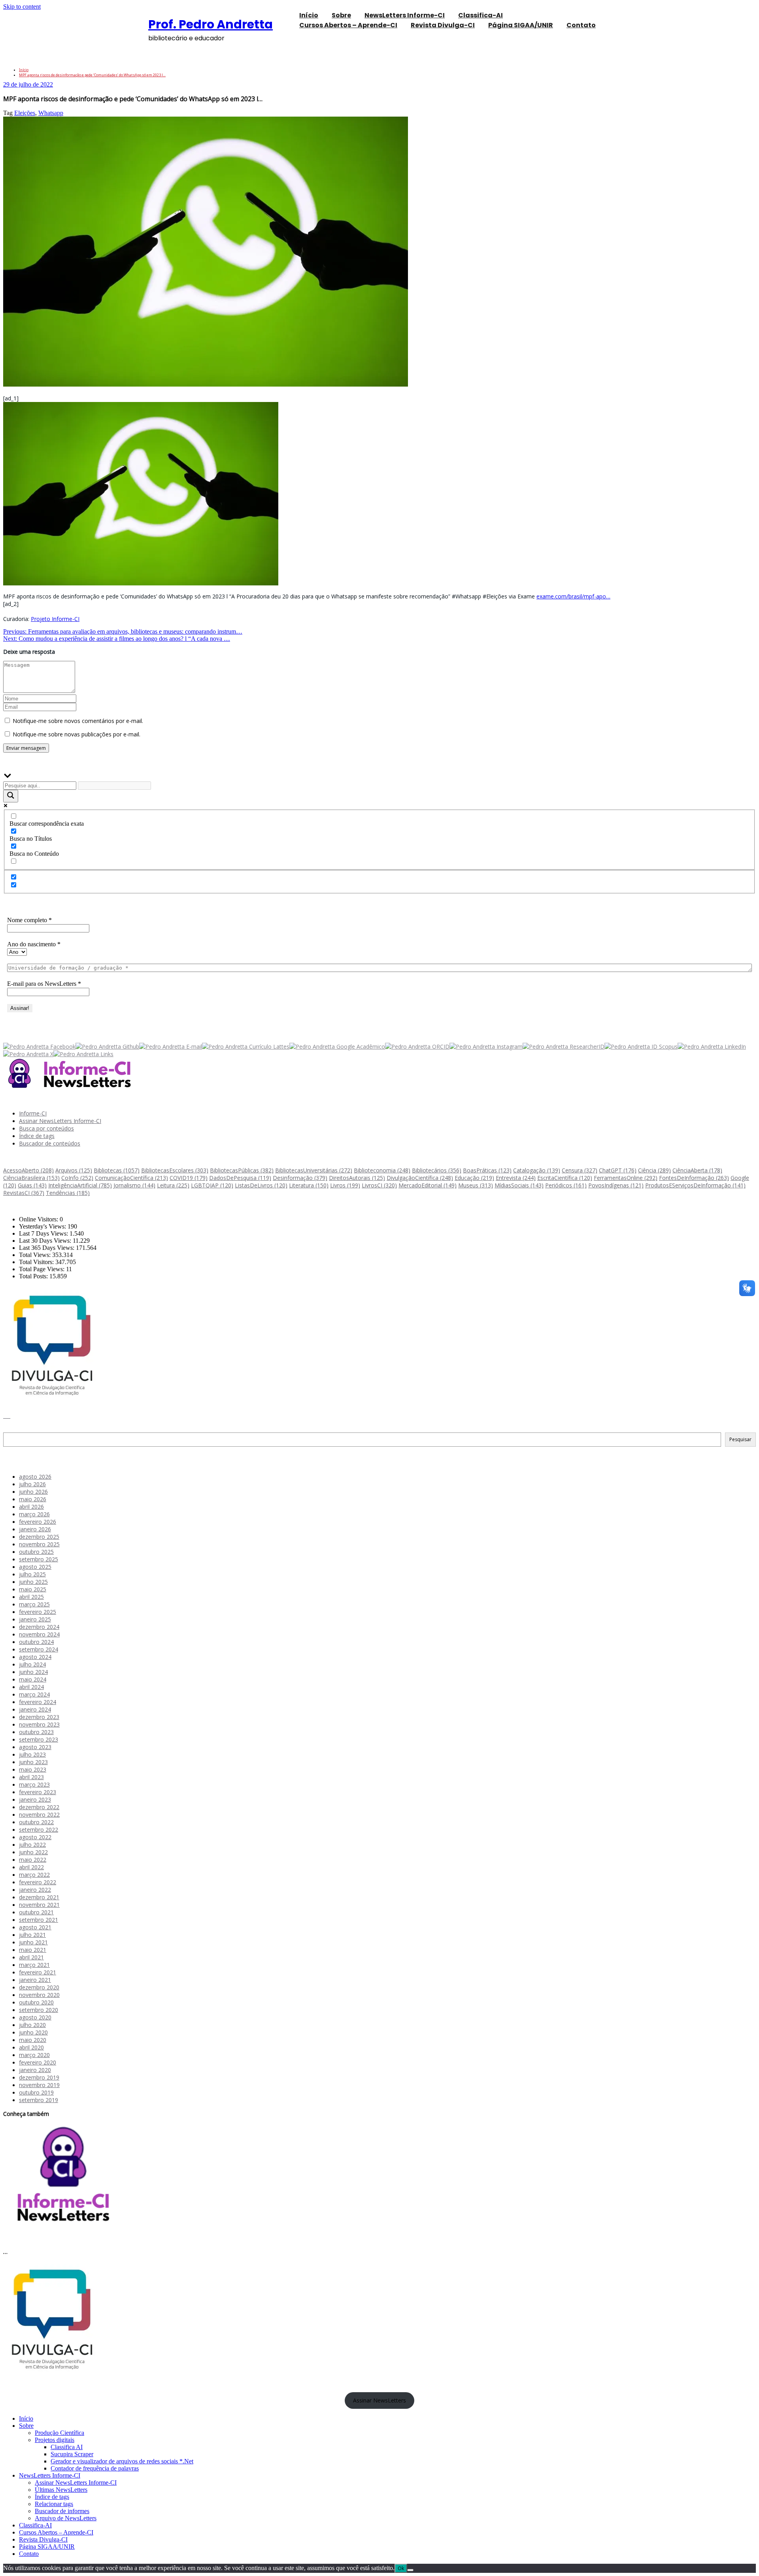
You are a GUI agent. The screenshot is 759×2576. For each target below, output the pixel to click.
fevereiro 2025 (38, 1612)
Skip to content (22, 7)
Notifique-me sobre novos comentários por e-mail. (78, 721)
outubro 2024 (36, 1642)
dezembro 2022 (39, 1807)
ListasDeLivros (261, 1185)
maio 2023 (33, 1769)
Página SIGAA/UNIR (521, 25)
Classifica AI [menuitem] (67, 2447)
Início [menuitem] (26, 2418)
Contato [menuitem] (29, 2554)
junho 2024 (33, 1672)
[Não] (410, 2570)
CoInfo (77, 1178)
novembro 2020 (39, 1995)
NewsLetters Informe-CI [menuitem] (50, 2475)
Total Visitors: (37, 1262)
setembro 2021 (39, 1920)
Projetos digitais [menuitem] (55, 2440)
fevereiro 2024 (38, 1702)
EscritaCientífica (565, 1178)
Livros (345, 1185)
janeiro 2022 (35, 1890)
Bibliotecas (117, 1170)
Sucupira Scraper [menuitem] (72, 2454)
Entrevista (516, 1178)
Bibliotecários (437, 1170)
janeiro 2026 (35, 1529)
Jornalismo (134, 1185)
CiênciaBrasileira (31, 1178)
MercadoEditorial (428, 1185)
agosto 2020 (35, 2017)
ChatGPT (618, 1170)
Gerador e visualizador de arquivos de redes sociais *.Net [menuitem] (122, 2461)
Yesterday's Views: (43, 1226)
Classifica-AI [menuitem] (35, 2525)
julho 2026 (32, 1484)
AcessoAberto (28, 1170)
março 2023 (34, 1784)
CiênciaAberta (697, 1170)
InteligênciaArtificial (80, 1185)
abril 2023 (31, 1777)
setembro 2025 (39, 1559)
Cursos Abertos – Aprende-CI (348, 25)
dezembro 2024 (39, 1627)
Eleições (25, 113)
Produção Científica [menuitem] (59, 2433)
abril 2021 (31, 1957)
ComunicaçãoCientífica (131, 1178)
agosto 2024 (35, 1657)
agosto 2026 (35, 1477)
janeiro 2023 (35, 1799)
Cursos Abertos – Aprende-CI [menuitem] (56, 2532)
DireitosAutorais (357, 1178)
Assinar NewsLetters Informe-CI (60, 1121)
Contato (581, 25)
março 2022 (34, 1875)
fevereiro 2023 (38, 1792)
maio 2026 (33, 1499)
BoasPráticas (487, 1170)
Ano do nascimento (34, 944)
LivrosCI (379, 1185)
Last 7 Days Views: (44, 1233)
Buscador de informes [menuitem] (62, 2511)
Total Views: (36, 1255)
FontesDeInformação (694, 1178)
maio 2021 (33, 1950)
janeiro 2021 (35, 1980)
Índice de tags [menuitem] (52, 2497)
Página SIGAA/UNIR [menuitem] (47, 2547)
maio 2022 (33, 1860)
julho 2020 (32, 2025)
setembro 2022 (39, 1830)
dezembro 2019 (39, 2077)
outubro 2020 (36, 2002)
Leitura (173, 1185)
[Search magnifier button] (11, 796)
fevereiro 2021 (38, 1972)
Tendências (68, 1193)
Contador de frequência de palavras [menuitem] (95, 2468)
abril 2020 (31, 2047)
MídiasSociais (519, 1185)
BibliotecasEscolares (175, 1170)
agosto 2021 (35, 1927)
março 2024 (34, 1694)
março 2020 (34, 2055)
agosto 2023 (35, 1747)
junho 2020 (33, 2032)
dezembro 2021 (39, 1897)
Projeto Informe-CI (55, 619)
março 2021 (34, 1965)
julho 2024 (32, 1664)
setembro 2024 (39, 1649)
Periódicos (566, 1185)
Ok (401, 2568)
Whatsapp (51, 113)
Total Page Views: (42, 1269)
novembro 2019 (39, 2085)
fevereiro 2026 (38, 1522)
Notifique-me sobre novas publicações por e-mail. (76, 734)
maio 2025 (33, 1589)
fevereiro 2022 (38, 1882)
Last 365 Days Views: (47, 1248)
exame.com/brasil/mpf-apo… (573, 596)
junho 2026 (33, 1492)
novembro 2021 (39, 1905)
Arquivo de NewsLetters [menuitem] (66, 2518)
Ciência (654, 1170)
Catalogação (537, 1170)
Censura (580, 1170)
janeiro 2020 (35, 2070)
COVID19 (189, 1178)
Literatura (309, 1185)
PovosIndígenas (616, 1185)
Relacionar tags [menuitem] (54, 2504)
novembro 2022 (39, 1815)
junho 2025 (33, 1582)
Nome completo (29, 920)
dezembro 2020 (39, 1987)
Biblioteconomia (382, 1170)
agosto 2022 (35, 1837)
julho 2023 (32, 1754)
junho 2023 (33, 1762)
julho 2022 (32, 1845)
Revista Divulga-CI (443, 25)
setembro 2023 (39, 1739)
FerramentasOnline (626, 1178)
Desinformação (300, 1178)
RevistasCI (24, 1193)
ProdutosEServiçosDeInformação (695, 1185)
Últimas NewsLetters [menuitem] (61, 2490)
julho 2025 (32, 1574)
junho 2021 (33, 1942)
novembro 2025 (39, 1544)
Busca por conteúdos (46, 1128)
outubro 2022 (36, 1822)
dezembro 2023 (39, 1717)
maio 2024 (33, 1679)
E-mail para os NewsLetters (44, 984)
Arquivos (74, 1170)
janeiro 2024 (35, 1709)
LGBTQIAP (212, 1185)
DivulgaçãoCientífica (420, 1178)
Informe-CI (33, 1113)
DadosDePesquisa (240, 1178)
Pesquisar (16, 1429)
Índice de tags (37, 1136)
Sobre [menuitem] (26, 2426)
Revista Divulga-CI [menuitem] (43, 2539)
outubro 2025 (36, 1552)
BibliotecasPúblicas (242, 1170)
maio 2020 (33, 2040)
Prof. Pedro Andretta (211, 24)
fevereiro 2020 (38, 2062)
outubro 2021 (36, 1912)
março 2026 (34, 1514)
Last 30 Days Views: (46, 1241)
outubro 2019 (36, 2092)
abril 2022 (31, 1867)
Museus (476, 1185)
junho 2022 (33, 1852)
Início (24, 70)
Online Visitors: (39, 1219)
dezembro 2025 (39, 1537)
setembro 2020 (39, 2010)
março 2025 (34, 1604)
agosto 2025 (35, 1567)
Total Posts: (34, 1276)
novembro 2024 (39, 1634)
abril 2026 (31, 1507)
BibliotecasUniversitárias (314, 1170)
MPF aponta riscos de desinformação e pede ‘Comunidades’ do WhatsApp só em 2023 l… (92, 75)
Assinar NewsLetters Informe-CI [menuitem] (76, 2483)
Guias (32, 1185)
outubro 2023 (36, 1732)
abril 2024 (31, 1687)
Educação (474, 1178)
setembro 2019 (39, 2100)
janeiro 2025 (35, 1619)
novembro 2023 (39, 1724)
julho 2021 (32, 1935)
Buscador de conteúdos (50, 1143)
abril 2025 (31, 1597)
